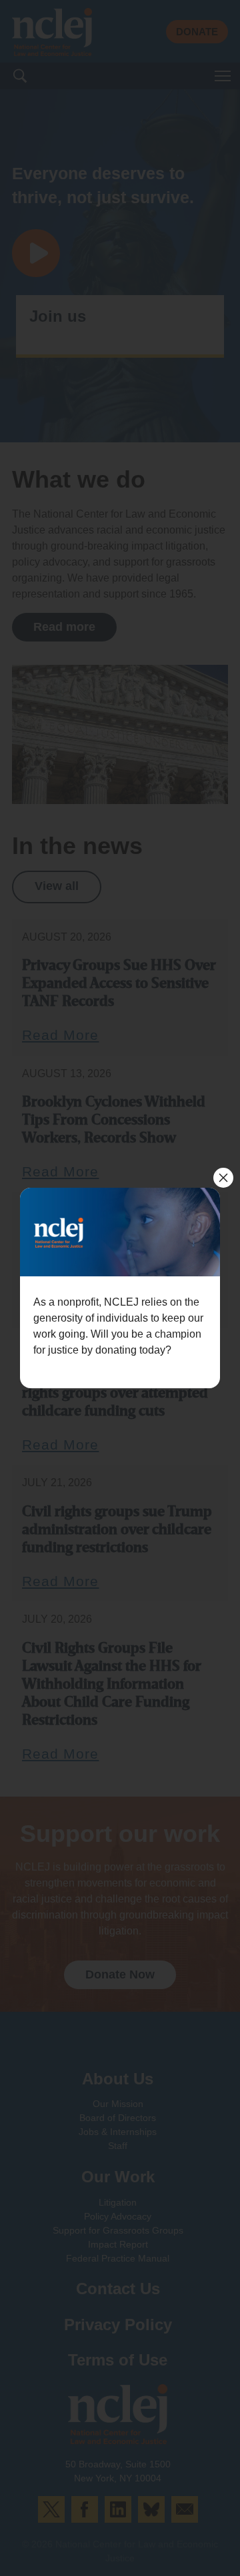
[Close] (223, 1178)
